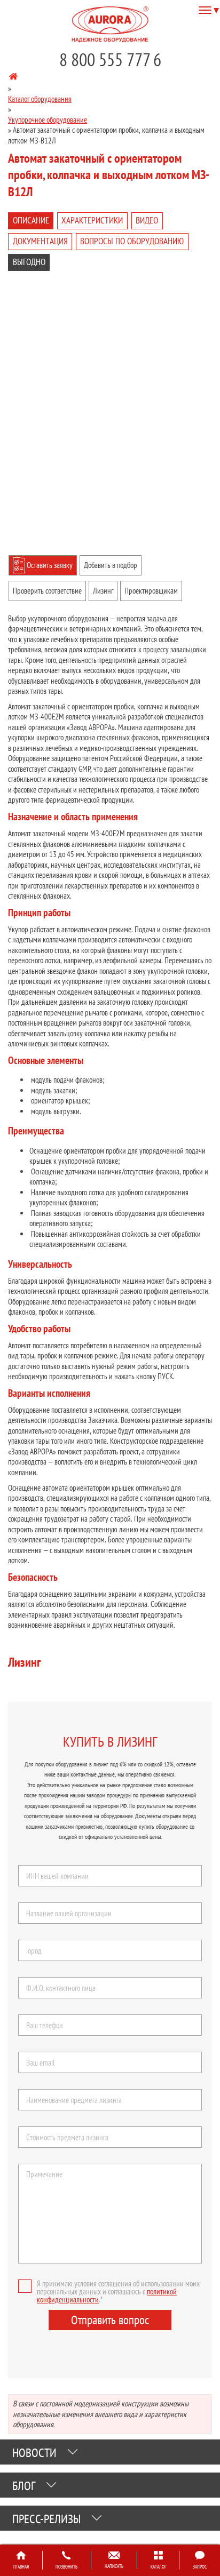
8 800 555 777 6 (110, 59)
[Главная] (13, 78)
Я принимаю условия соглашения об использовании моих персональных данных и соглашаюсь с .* (118, 2291)
